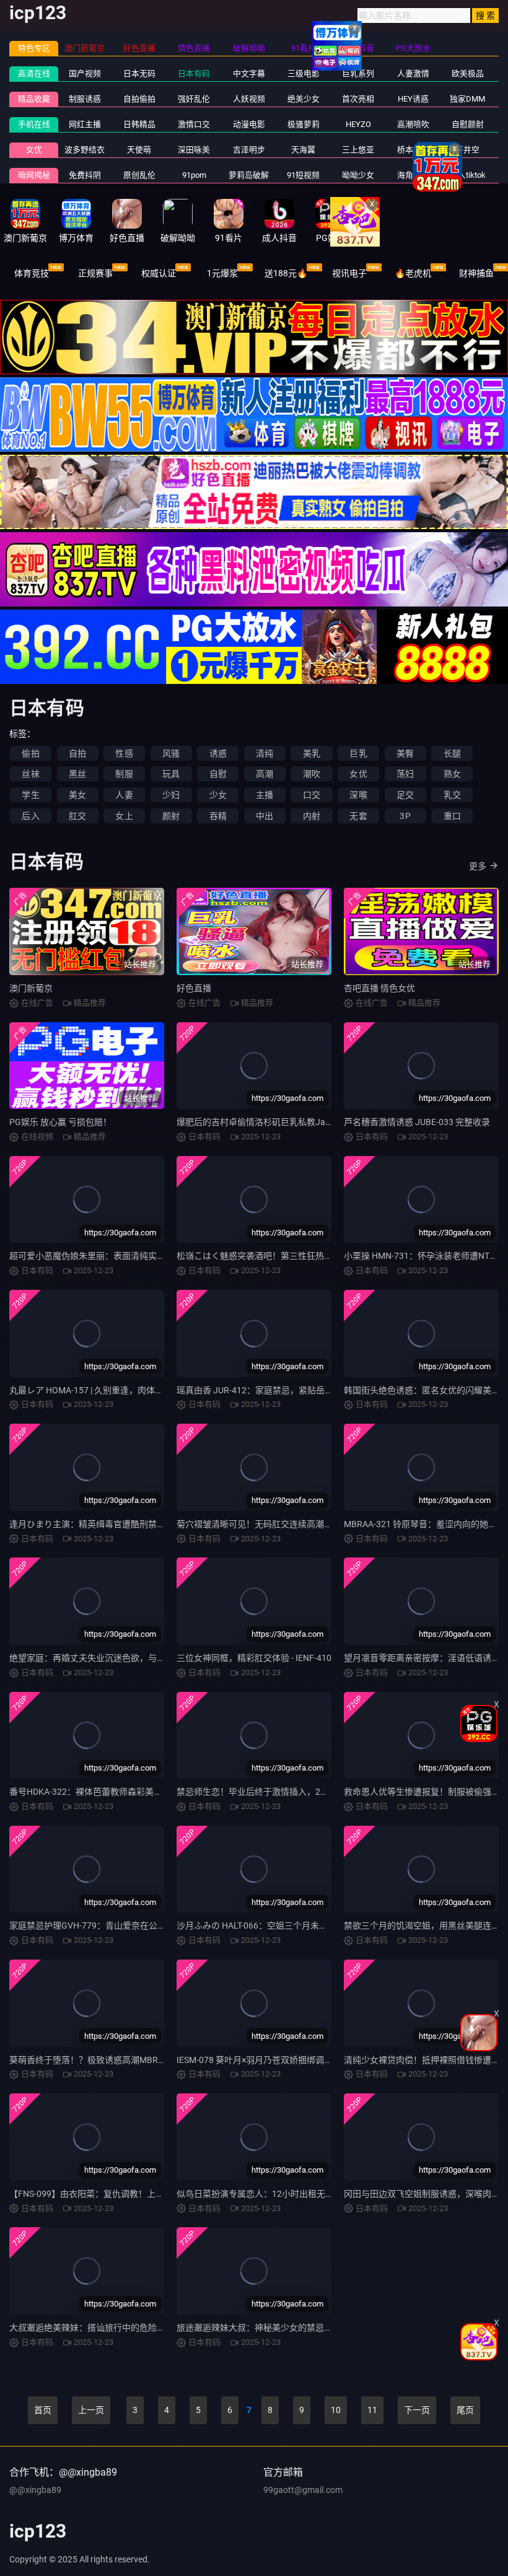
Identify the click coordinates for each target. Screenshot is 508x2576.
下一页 (417, 2410)
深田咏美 (194, 150)
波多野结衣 (85, 150)
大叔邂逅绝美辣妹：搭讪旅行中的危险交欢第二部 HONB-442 (126, 2328)
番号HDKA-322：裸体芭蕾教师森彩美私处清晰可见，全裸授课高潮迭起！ (151, 1792)
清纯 (265, 753)
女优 (34, 150)
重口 (452, 816)
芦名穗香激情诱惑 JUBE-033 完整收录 (417, 1122)
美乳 (312, 753)
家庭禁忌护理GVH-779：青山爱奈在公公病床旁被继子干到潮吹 (131, 1925)
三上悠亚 (358, 150)
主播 (265, 795)
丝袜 (30, 774)
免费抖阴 (85, 175)
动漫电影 (249, 124)
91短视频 (303, 175)
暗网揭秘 (34, 175)
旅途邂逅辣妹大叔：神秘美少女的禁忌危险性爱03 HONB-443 (294, 2328)
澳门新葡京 (31, 988)
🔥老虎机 (413, 273)
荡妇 (405, 774)
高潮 (265, 774)
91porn (194, 175)
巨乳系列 (358, 73)
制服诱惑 (85, 99)
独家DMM (467, 99)
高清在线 (34, 73)
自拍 (77, 753)
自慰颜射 (468, 124)
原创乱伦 (139, 175)
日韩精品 (139, 124)
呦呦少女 (358, 175)
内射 (312, 816)
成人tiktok (468, 175)
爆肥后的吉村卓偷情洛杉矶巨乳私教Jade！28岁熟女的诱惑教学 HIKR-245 (319, 1122)
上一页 (91, 2410)
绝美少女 (304, 99)
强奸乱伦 (194, 99)
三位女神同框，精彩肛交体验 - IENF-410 (254, 1658)
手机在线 (34, 124)
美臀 (405, 753)
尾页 (465, 2410)
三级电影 (304, 73)
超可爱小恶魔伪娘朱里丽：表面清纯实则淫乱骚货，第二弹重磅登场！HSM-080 (162, 1256)
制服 (124, 774)
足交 (405, 795)
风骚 (171, 753)
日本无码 (139, 73)
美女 (77, 795)
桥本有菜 (413, 150)
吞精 (218, 816)
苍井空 (467, 150)
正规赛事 (95, 273)
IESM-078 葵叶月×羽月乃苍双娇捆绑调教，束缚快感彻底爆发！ (298, 2060)
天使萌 (139, 150)
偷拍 (30, 753)
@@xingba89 (35, 2490)
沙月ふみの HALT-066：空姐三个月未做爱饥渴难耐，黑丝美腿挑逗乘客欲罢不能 (330, 1925)
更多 (478, 866)
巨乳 (358, 753)
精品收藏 (34, 99)
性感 (124, 753)
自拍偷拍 (139, 99)
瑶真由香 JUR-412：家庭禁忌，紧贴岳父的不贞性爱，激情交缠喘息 (307, 1390)
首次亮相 (358, 99)
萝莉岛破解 (249, 175)
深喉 (358, 795)
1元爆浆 (222, 273)
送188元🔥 (286, 273)
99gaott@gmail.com (303, 2490)
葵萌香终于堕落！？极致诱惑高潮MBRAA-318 (98, 2060)
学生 (30, 795)
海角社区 (413, 175)
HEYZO (358, 124)
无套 (358, 816)
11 (372, 2410)
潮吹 (312, 774)
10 (336, 2410)
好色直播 (194, 988)
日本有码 (194, 73)
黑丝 (77, 774)
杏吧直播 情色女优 (379, 988)
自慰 (218, 774)
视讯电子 (349, 273)
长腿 (452, 753)
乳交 (452, 795)
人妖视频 (249, 99)
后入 (30, 816)
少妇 (171, 795)
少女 (218, 795)
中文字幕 (249, 73)
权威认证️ (159, 273)
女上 (124, 816)
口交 (312, 795)
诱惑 (218, 753)
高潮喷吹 (413, 124)
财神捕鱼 (476, 273)
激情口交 (194, 124)
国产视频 (85, 73)
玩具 (171, 774)
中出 (265, 816)
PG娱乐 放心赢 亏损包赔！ (60, 1122)
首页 (43, 2410)
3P (405, 816)
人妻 (124, 795)
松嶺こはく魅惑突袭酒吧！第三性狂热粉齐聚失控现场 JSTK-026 (300, 1256)
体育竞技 (32, 273)
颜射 (171, 816)
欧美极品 (468, 73)
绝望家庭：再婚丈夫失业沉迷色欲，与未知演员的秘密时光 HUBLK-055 (146, 1658)
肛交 (77, 816)
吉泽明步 (249, 150)
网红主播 (85, 124)
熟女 (452, 774)
